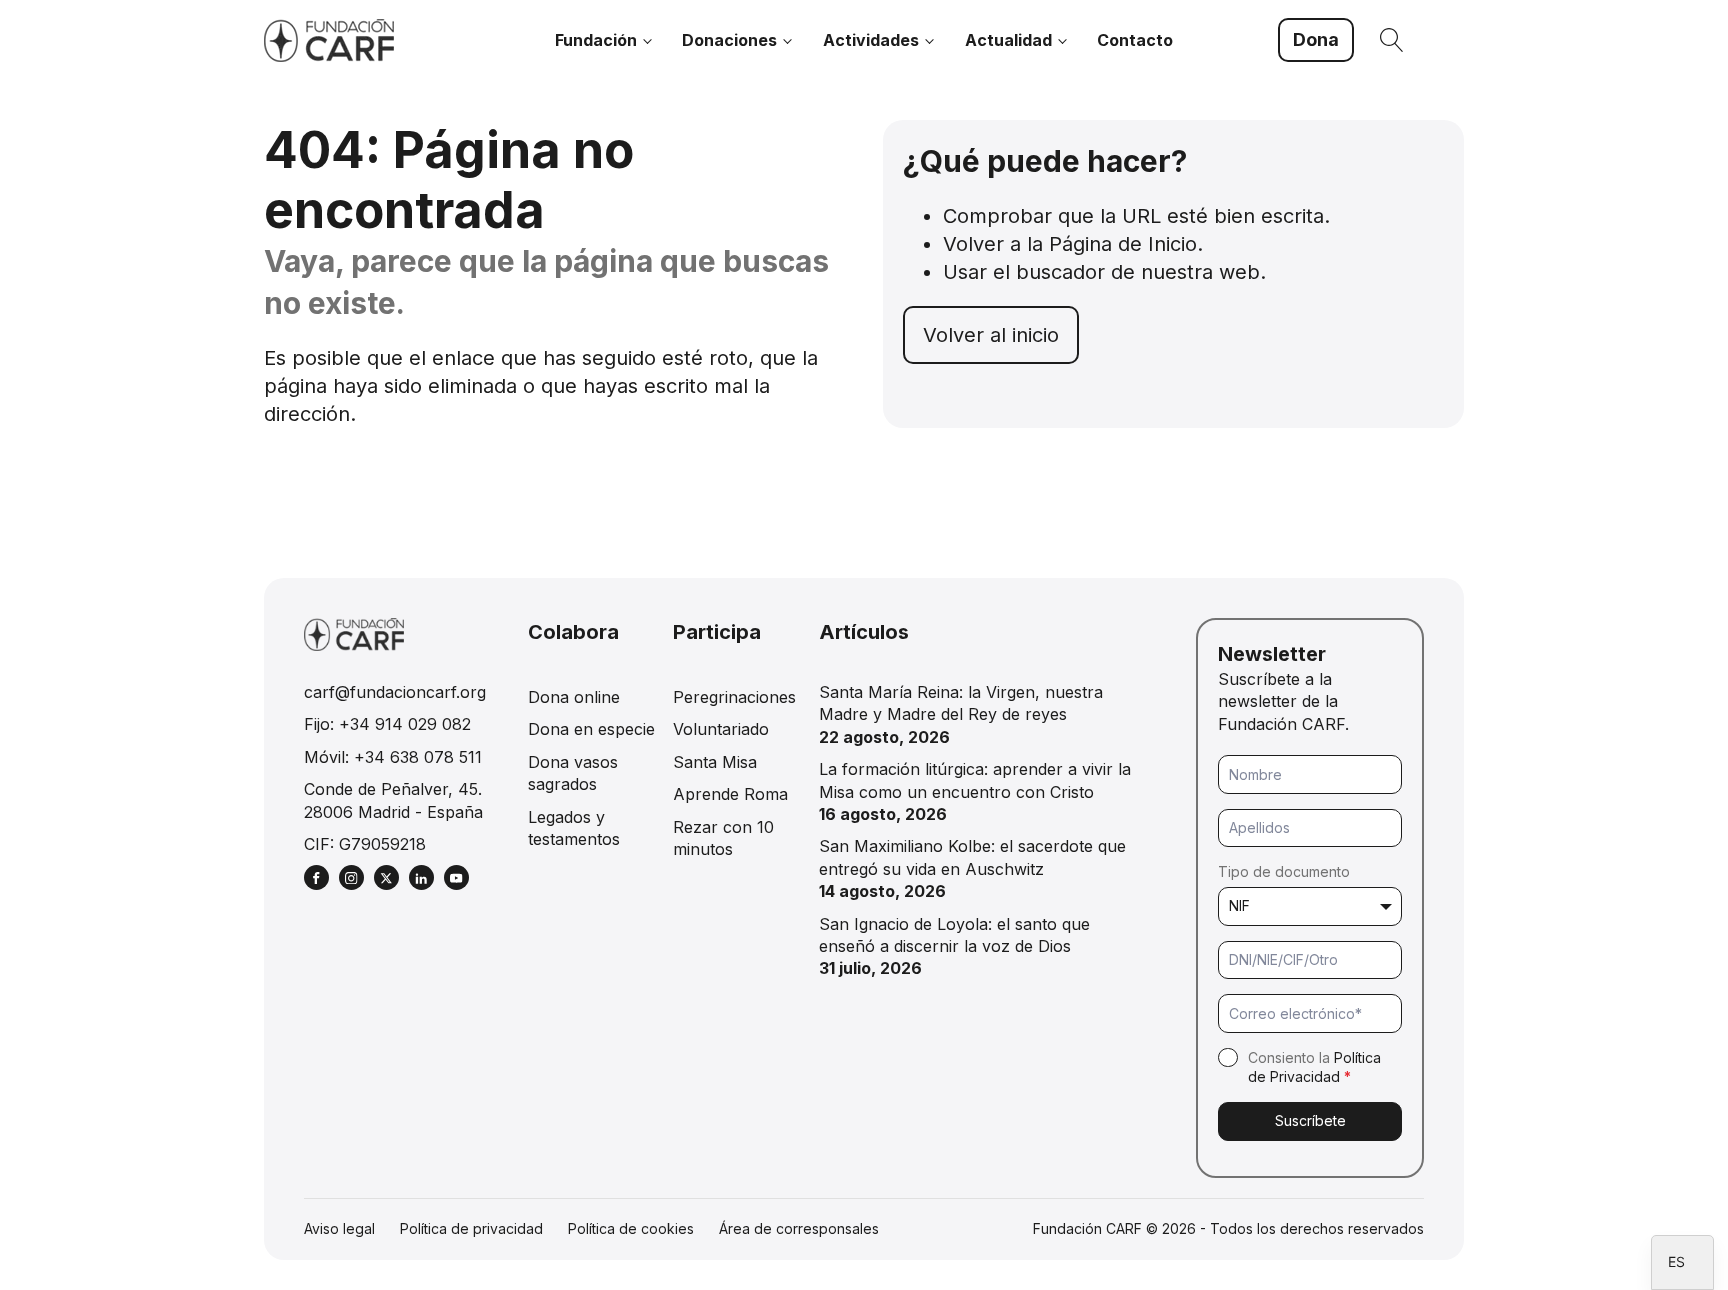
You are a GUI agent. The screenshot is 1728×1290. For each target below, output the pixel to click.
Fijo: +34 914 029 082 (387, 724)
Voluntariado (721, 729)
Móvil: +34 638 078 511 (393, 757)
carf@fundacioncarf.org (395, 692)
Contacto (1135, 40)
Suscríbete (1310, 1120)
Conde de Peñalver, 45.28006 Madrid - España (393, 800)
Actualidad (1008, 40)
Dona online (574, 697)
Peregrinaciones (734, 697)
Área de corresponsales (799, 1228)
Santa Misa (715, 762)
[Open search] (1392, 40)
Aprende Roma (730, 794)
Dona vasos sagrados (573, 773)
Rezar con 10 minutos (723, 838)
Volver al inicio (991, 335)
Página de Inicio (1123, 244)
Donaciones (729, 40)
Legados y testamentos (574, 828)
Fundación (596, 40)
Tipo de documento (1284, 871)
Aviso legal (339, 1228)
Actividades (871, 40)
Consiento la (1314, 1067)
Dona (1316, 39)
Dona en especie (591, 729)
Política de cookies (631, 1228)
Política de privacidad (471, 1228)
